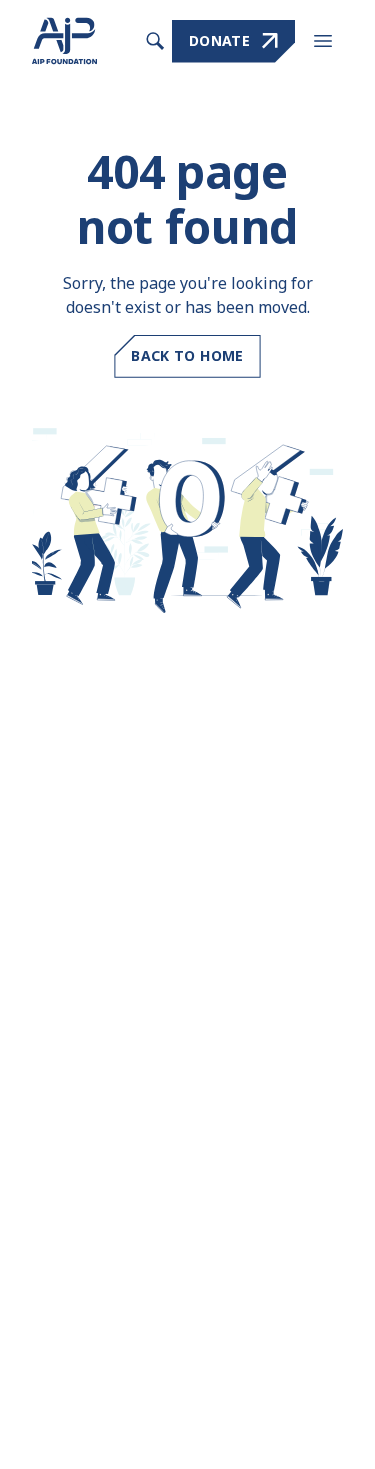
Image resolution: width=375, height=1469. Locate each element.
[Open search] (155, 41)
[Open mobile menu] (323, 41)
